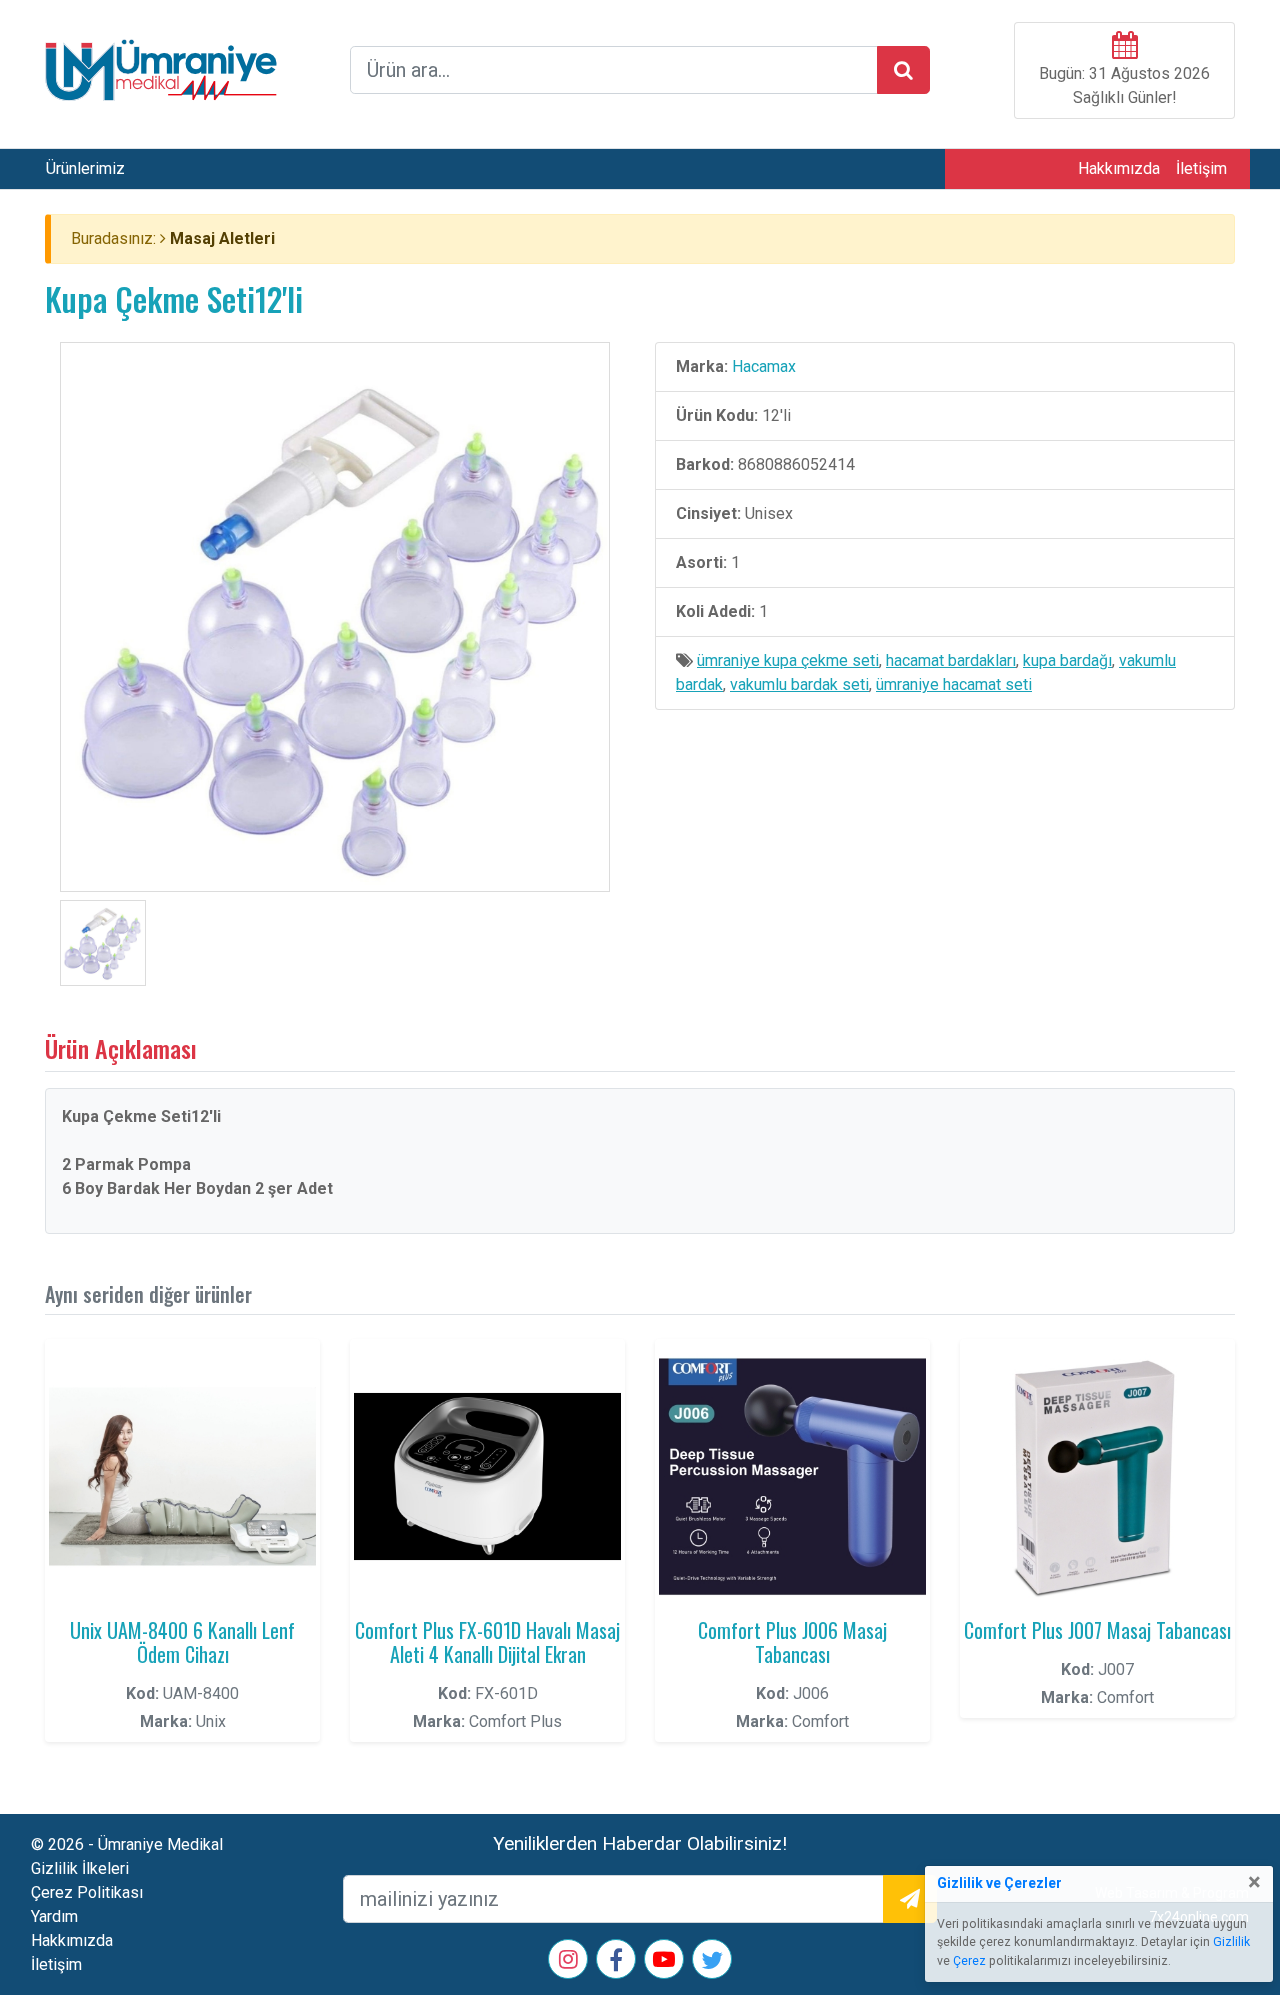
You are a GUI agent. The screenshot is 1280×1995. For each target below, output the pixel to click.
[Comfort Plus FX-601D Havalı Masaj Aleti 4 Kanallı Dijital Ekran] (487, 1476)
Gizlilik (1231, 1942)
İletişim (1201, 168)
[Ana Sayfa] (161, 68)
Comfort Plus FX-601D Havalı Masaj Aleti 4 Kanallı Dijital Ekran (487, 1642)
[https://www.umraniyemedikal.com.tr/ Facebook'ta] (616, 1963)
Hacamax (764, 366)
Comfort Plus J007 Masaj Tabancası (1097, 1630)
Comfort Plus (515, 1721)
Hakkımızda (1119, 168)
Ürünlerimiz (85, 168)
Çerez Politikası (87, 1892)
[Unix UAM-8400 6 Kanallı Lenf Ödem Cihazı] (182, 1476)
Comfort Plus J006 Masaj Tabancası (792, 1642)
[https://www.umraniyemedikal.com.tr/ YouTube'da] (664, 1961)
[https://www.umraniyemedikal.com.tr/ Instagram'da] (568, 1961)
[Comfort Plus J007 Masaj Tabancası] (1097, 1476)
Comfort (820, 1721)
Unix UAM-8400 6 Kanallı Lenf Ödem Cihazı (182, 1642)
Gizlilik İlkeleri (80, 1868)
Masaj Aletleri (222, 238)
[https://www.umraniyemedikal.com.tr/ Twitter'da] (712, 1963)
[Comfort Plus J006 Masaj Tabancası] (792, 1476)
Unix (211, 1721)
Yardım (54, 1916)
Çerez (969, 1961)
